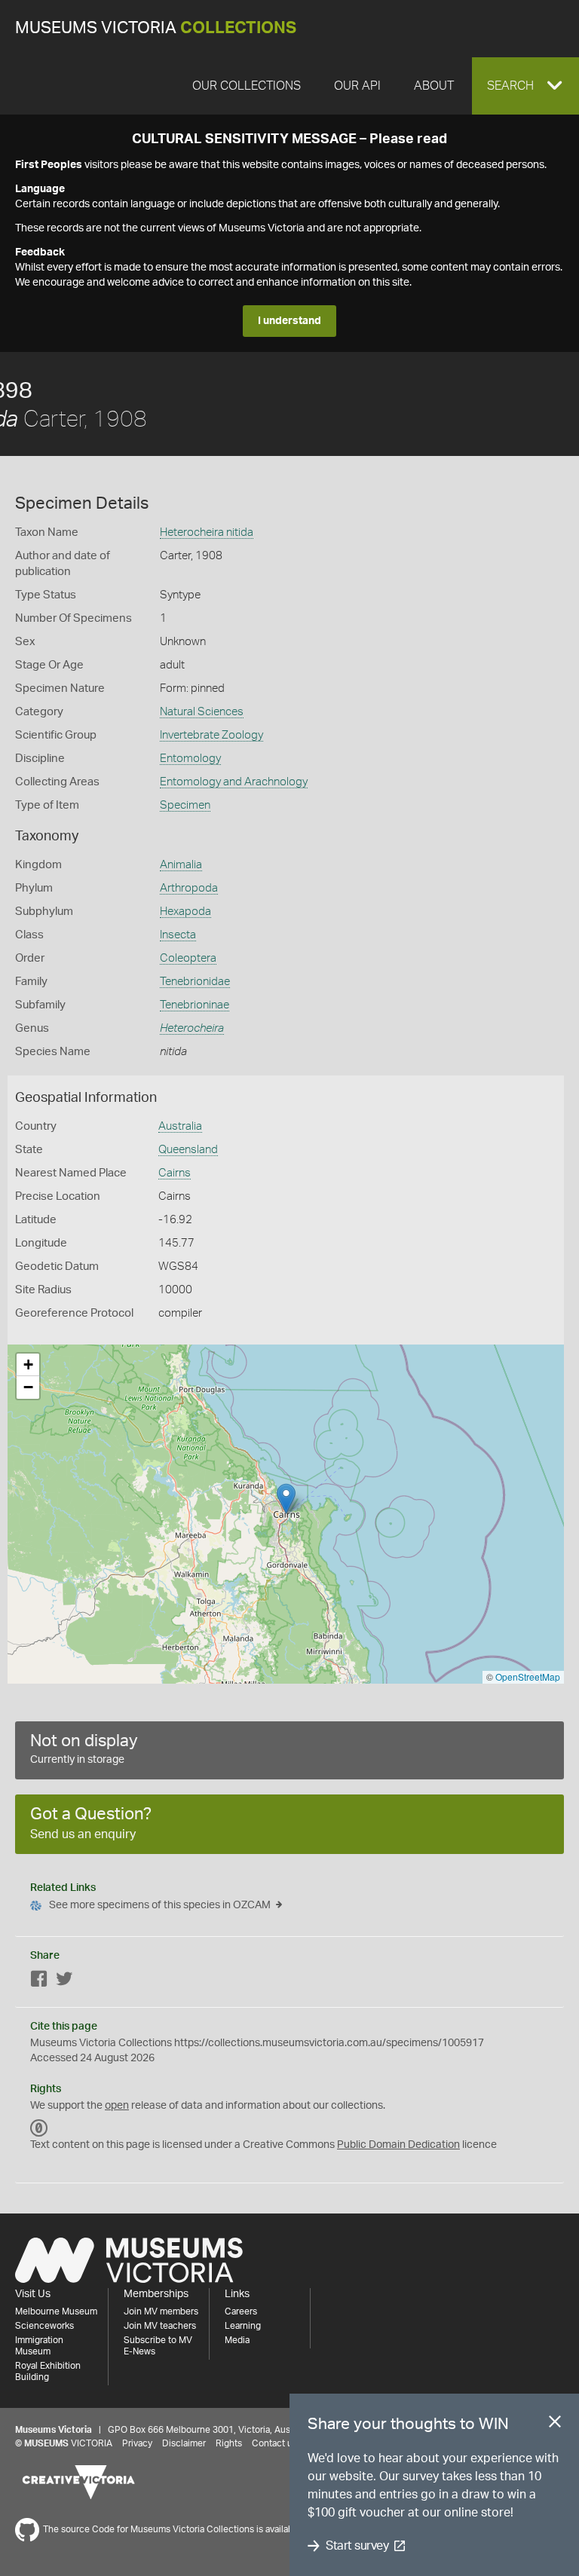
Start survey (357, 2546)
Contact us (274, 2443)
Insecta (178, 935)
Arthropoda (189, 888)
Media (237, 2340)
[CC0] (39, 2128)
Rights (229, 2443)
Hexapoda (185, 912)
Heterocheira (192, 1028)
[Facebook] (39, 1982)
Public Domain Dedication (398, 2145)
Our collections (247, 86)
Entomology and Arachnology (234, 782)
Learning (243, 2326)
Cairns (175, 1173)
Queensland (188, 1150)
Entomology (190, 759)
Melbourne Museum (56, 2311)
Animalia (181, 865)
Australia (180, 1126)
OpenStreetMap (528, 1677)
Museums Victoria (156, 28)
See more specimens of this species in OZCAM (160, 1905)
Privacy (137, 2443)
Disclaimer (184, 2443)
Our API (357, 86)
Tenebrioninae (195, 1005)
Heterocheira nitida (207, 532)
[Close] (555, 2425)
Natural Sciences (202, 712)
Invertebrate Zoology (211, 735)
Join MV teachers (160, 2326)
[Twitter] (64, 1982)
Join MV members (161, 2311)
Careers (241, 2311)
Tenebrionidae (195, 982)
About (434, 86)
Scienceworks (44, 2326)
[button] (525, 86)
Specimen (185, 805)
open (117, 2106)
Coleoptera (188, 958)
